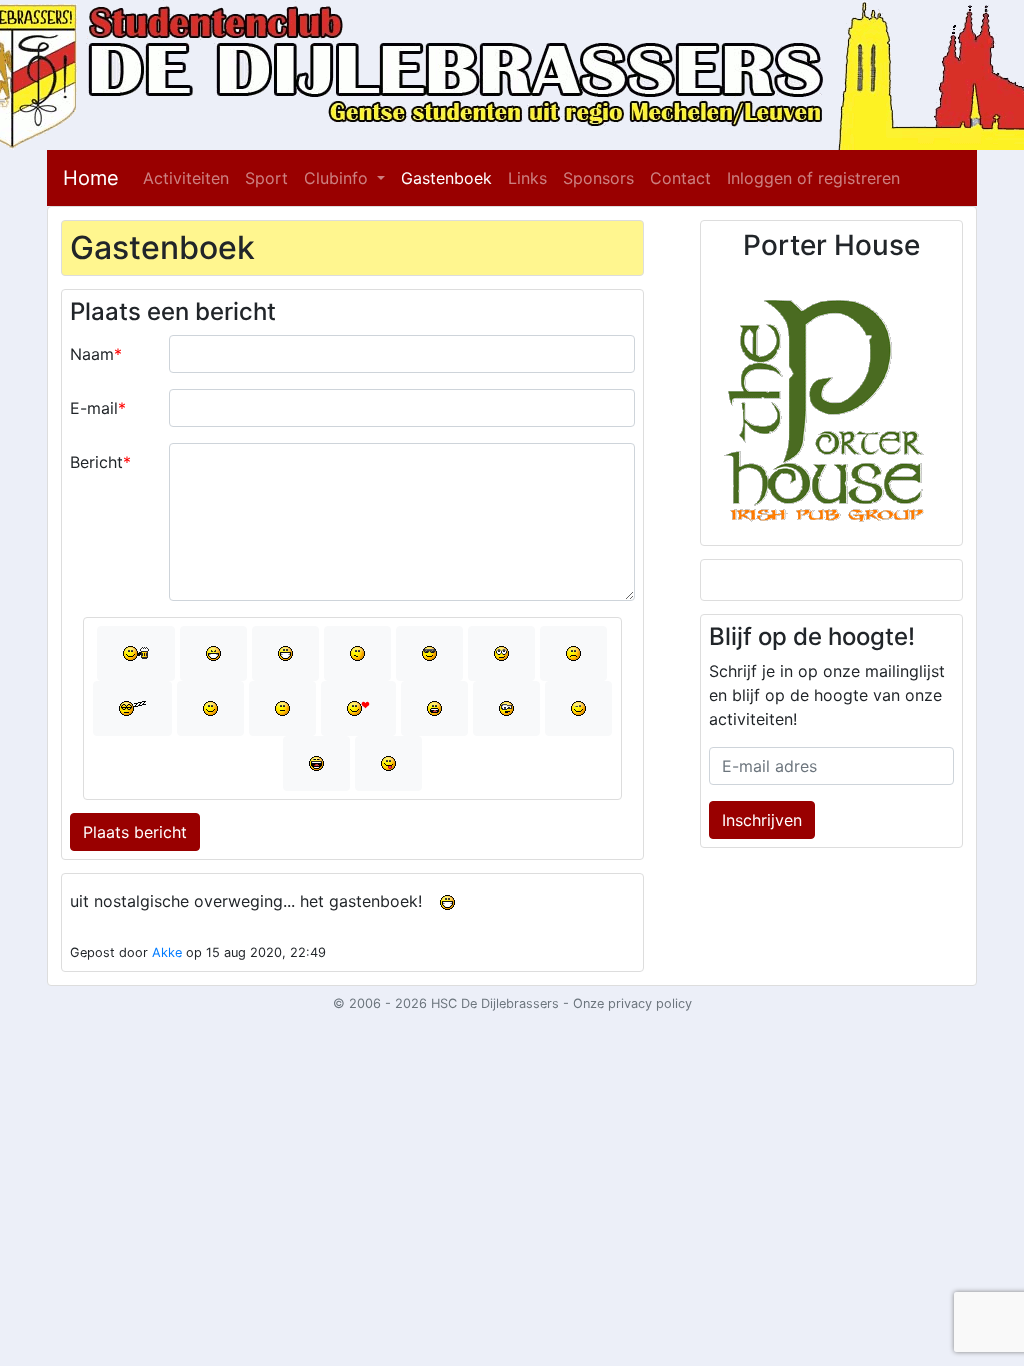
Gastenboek (446, 178)
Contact (680, 178)
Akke (167, 952)
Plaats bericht (135, 832)
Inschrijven (762, 820)
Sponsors (598, 178)
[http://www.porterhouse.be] (831, 402)
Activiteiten (186, 178)
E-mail (94, 408)
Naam (92, 354)
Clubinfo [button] (338, 178)
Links (527, 178)
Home (91, 178)
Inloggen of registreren (813, 178)
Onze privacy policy (632, 1003)
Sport (266, 178)
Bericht (96, 462)
